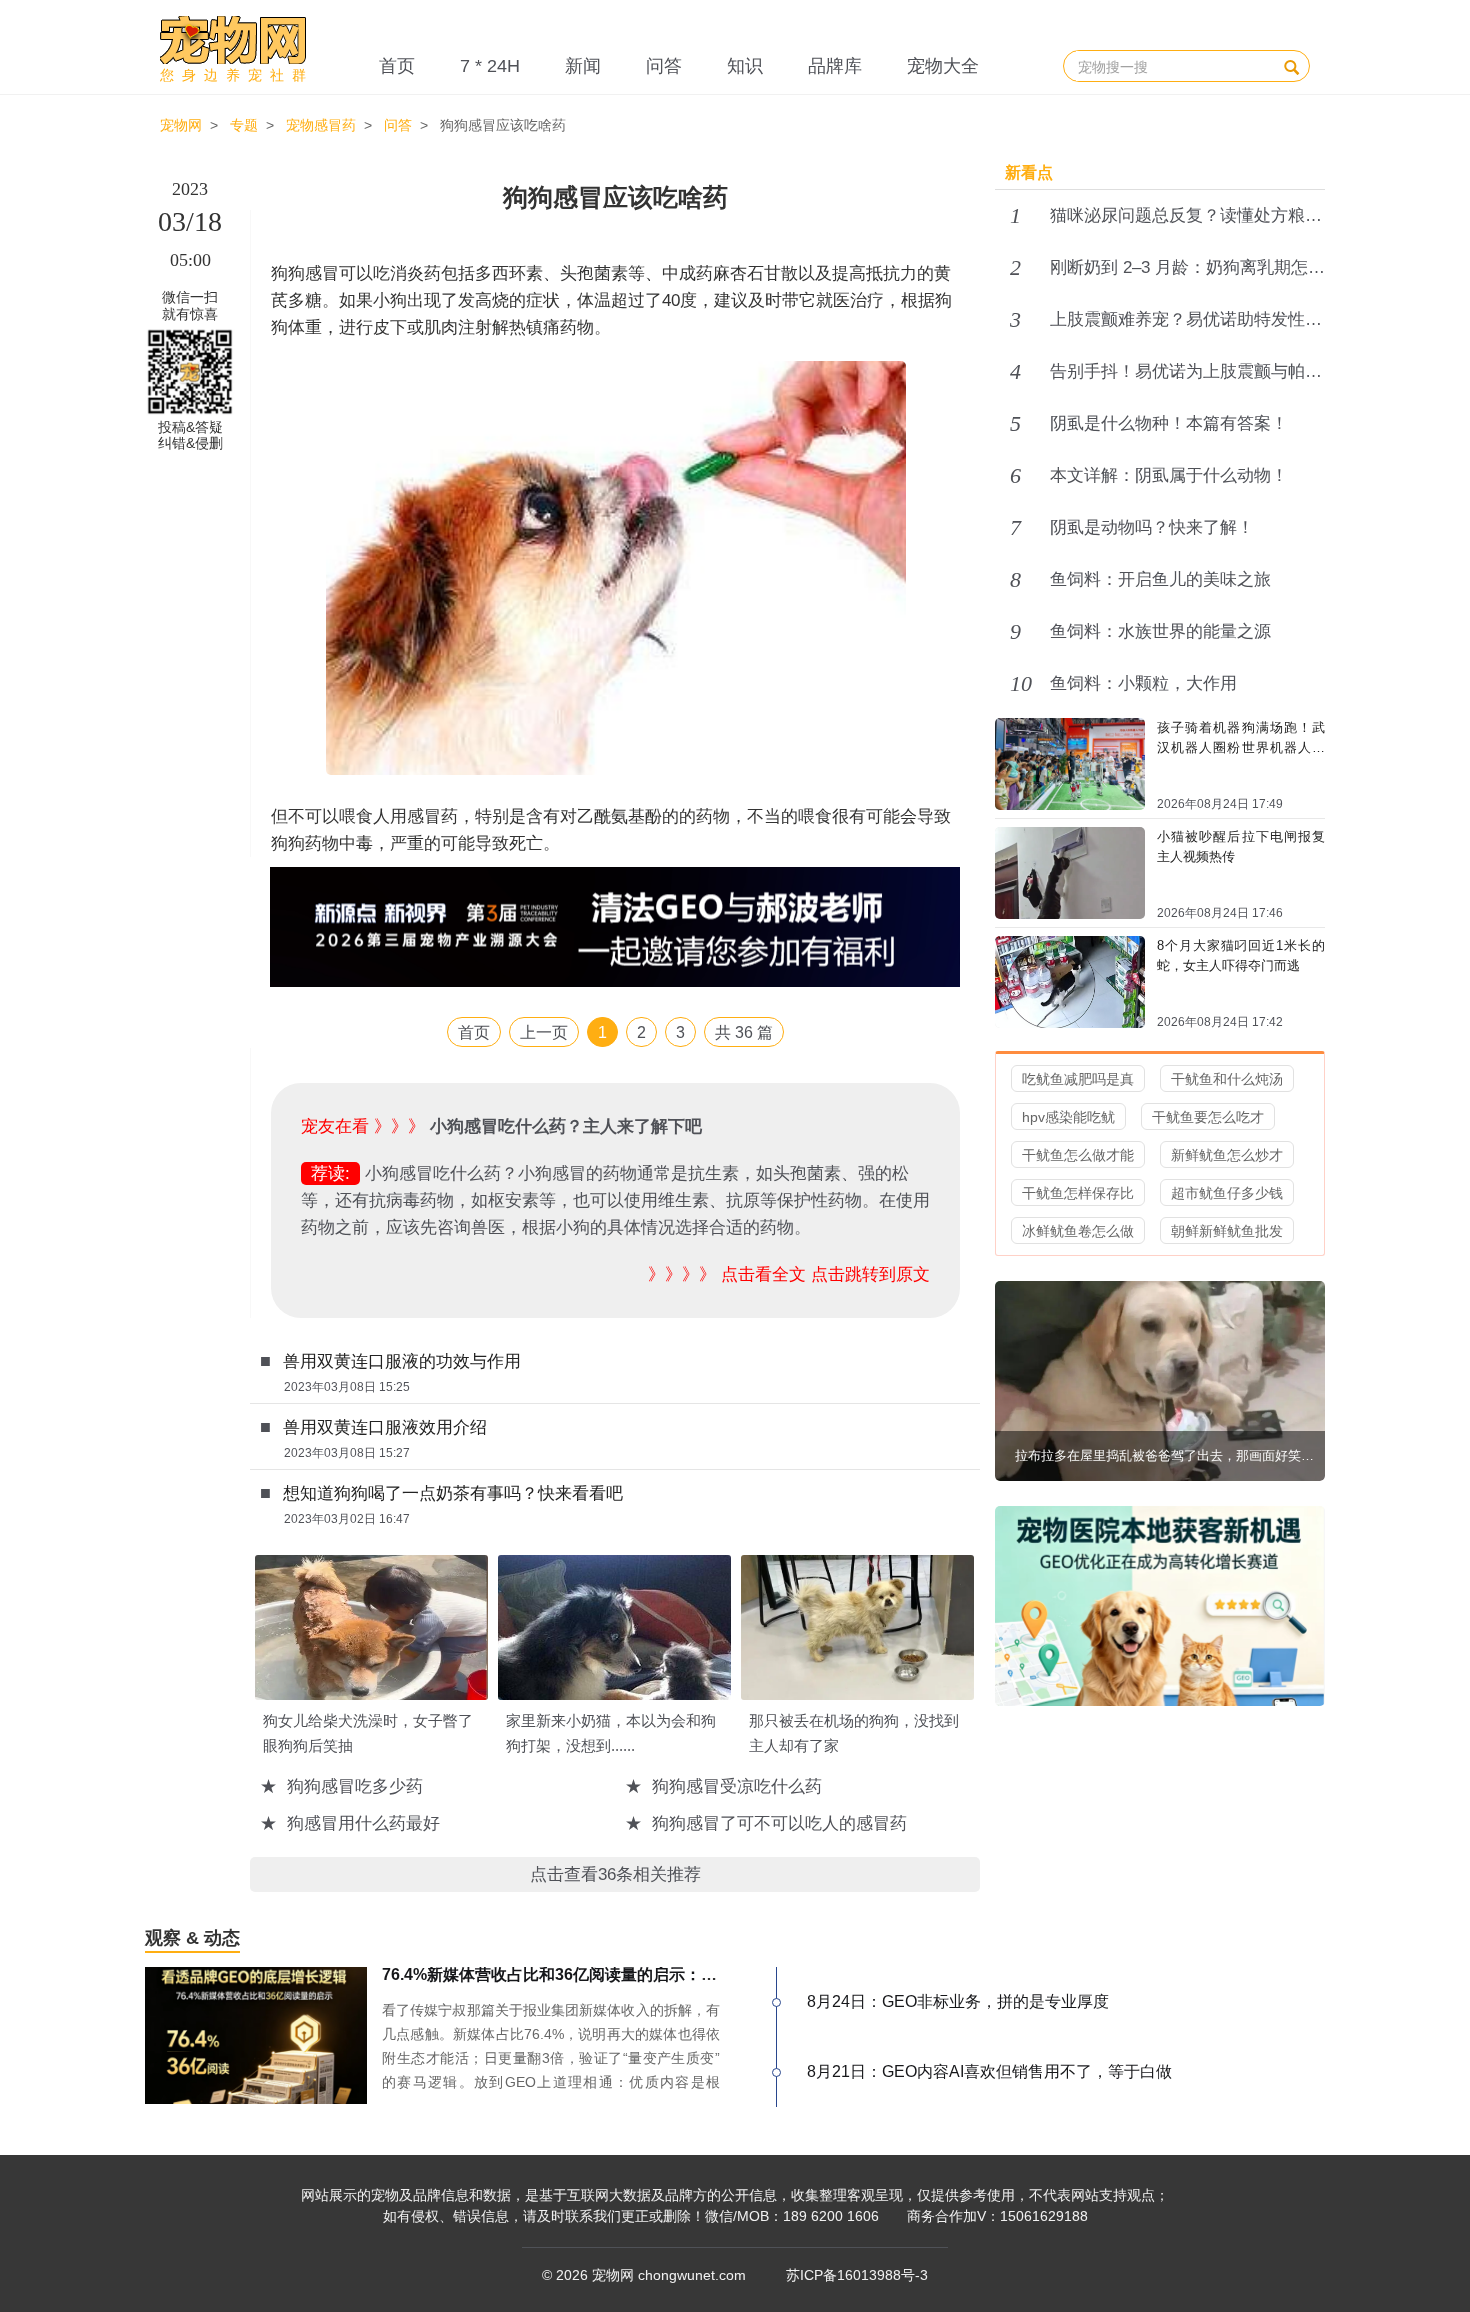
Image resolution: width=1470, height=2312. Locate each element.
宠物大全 (943, 66)
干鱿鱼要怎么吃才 (1208, 1117)
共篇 (744, 1032)
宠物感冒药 (321, 125)
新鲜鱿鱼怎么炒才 (1227, 1155)
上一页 (544, 1032)
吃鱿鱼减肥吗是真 (1078, 1079)
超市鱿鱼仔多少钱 (1227, 1193)
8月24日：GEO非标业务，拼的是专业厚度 (958, 2001)
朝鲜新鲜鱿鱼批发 (1227, 1231)
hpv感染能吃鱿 (1068, 1117)
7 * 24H (490, 66)
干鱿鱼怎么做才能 (1078, 1155)
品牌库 (835, 66)
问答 (664, 66)
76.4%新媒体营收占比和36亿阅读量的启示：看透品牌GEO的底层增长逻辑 (647, 1974)
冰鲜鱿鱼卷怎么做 (1078, 1231)
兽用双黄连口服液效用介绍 (385, 1427)
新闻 (583, 66)
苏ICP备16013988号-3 (857, 2275)
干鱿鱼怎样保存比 (1078, 1193)
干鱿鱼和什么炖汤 (1227, 1079)
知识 (745, 66)
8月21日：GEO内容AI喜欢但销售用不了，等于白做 (989, 2071)
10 (1021, 684)
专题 (244, 125)
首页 (397, 66)
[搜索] (1291, 66)
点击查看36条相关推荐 (615, 1874)
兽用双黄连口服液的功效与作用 (402, 1361)
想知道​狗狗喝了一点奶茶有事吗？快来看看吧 (453, 1493)
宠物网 (181, 125)
